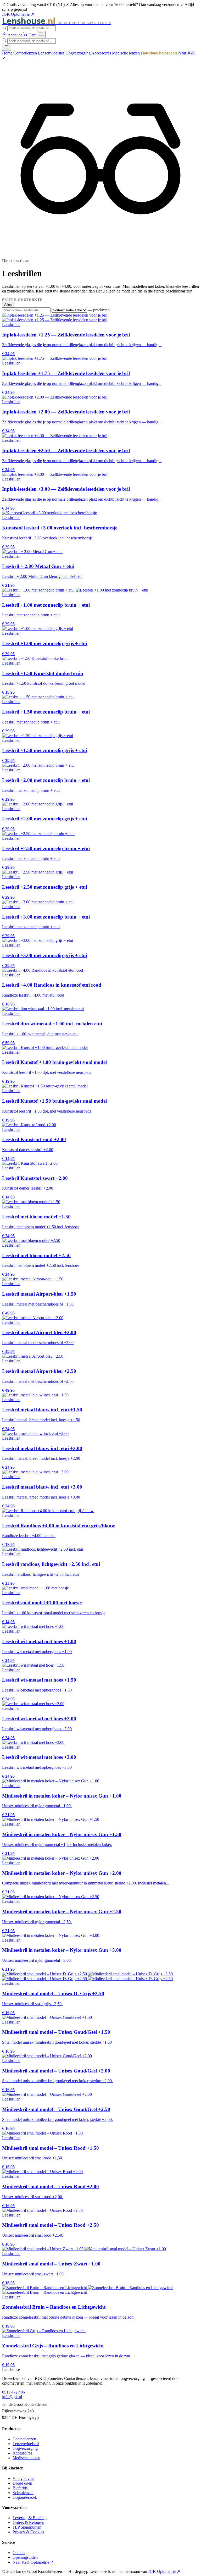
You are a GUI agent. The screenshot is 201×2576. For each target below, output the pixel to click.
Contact (19, 2553)
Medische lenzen (126, 53)
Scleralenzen (23, 2493)
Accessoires (101, 53)
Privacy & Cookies (28, 2532)
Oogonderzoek (25, 2497)
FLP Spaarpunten (27, 2527)
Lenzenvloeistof (51, 53)
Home (7, 53)
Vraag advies (23, 2478)
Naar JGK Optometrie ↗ (33, 2562)
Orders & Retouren (28, 2522)
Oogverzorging (78, 53)
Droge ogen (22, 2483)
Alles (8, 305)
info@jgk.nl (12, 2397)
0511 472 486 (13, 2392)
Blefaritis (20, 2488)
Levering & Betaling (30, 2518)
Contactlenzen (25, 53)
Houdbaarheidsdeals (159, 53)
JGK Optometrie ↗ (18, 14)
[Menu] (41, 34)
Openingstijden (25, 2557)
